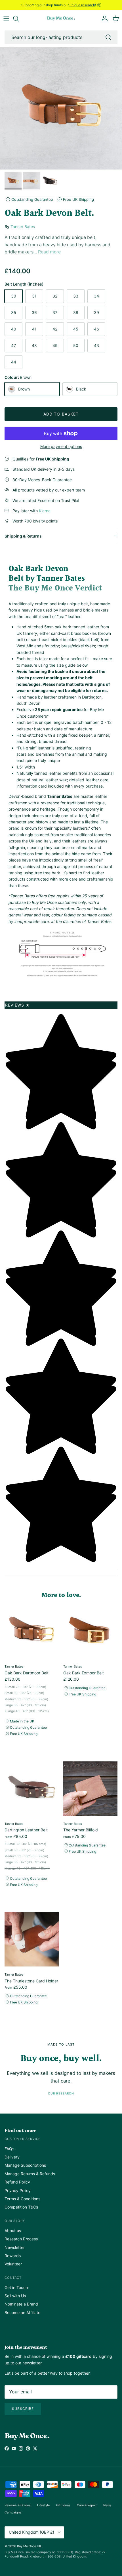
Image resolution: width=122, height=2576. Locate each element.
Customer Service (23, 2139)
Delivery (12, 2157)
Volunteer (13, 2264)
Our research (61, 2093)
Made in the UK (22, 1721)
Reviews (18, 1005)
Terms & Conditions (22, 2199)
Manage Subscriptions (25, 2165)
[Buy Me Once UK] (61, 19)
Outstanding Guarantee (32, 199)
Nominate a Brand (21, 2304)
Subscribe (23, 2409)
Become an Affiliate (22, 2312)
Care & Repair (87, 2505)
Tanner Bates (23, 227)
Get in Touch (16, 2287)
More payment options (61, 447)
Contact (13, 2278)
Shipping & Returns (23, 536)
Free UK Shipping (78, 199)
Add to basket (61, 414)
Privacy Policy (18, 2190)
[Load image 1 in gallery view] (61, 108)
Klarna (45, 511)
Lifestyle (43, 2505)
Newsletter (15, 2247)
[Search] (108, 37)
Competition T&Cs (21, 2207)
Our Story (15, 2221)
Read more (49, 252)
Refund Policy (17, 2182)
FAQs (9, 2149)
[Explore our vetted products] (19, 18)
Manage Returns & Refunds (30, 2174)
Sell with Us (15, 2296)
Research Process (21, 2239)
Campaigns (13, 2512)
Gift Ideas (63, 2505)
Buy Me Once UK (29, 2546)
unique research (82, 5)
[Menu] (6, 18)
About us (13, 2231)
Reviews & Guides (18, 2505)
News (107, 2505)
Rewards (13, 2256)
